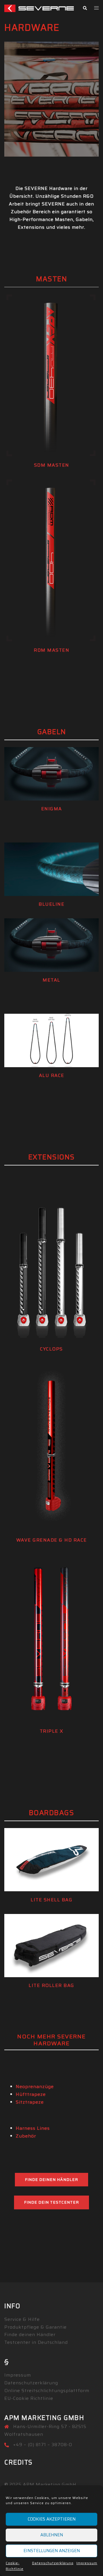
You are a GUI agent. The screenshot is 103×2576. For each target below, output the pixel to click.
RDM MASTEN (51, 650)
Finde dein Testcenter (51, 2202)
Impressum (87, 2563)
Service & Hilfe (22, 2319)
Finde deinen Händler (51, 2179)
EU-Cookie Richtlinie (29, 2398)
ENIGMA (52, 809)
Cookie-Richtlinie (15, 2566)
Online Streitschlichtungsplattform (47, 2391)
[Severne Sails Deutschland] (39, 8)
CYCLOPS (51, 1349)
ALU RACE (52, 1075)
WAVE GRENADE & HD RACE (52, 1540)
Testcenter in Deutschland (36, 2342)
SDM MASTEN (52, 465)
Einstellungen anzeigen (52, 2551)
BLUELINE (51, 904)
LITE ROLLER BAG (51, 1985)
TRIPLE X (52, 1731)
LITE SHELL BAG (51, 1900)
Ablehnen (52, 2535)
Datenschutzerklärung (53, 2563)
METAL (51, 980)
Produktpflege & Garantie (35, 2327)
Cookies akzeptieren (52, 2519)
